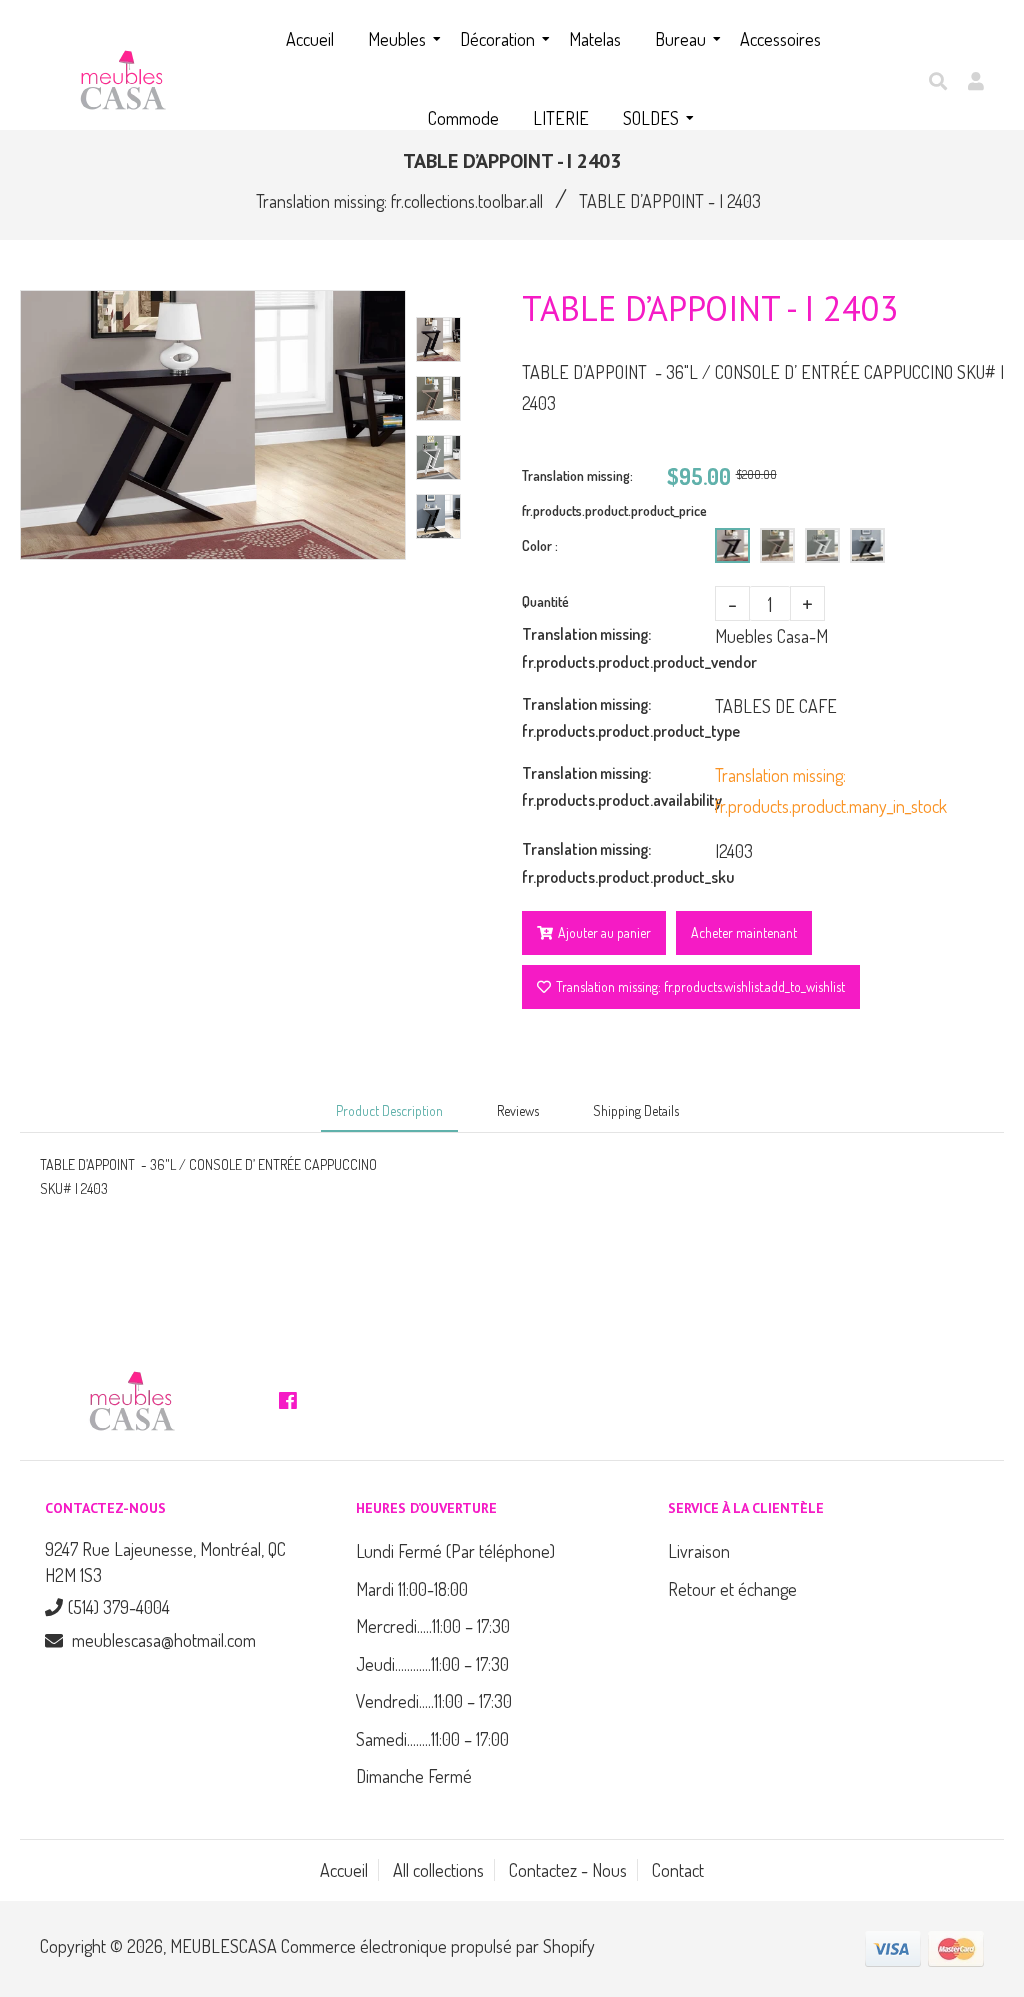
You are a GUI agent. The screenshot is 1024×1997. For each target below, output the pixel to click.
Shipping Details (636, 1110)
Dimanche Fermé (414, 1776)
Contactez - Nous (568, 1870)
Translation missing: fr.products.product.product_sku (618, 862)
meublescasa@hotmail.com (164, 1640)
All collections (438, 1870)
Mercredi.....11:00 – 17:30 (433, 1626)
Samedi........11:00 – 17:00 (432, 1739)
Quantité (545, 601)
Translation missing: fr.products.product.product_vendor (618, 647)
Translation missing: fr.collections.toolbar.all (399, 201)
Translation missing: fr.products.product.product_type (618, 717)
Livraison (699, 1551)
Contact (678, 1870)
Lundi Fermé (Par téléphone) (455, 1551)
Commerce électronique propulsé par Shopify (438, 1946)
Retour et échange (732, 1589)
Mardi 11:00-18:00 (412, 1589)
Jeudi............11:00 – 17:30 (432, 1664)
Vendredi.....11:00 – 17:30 (434, 1701)
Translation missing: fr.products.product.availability (618, 786)
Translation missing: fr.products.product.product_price (594, 493)
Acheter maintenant (744, 932)
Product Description (389, 1110)
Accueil (344, 1870)
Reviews (518, 1110)
